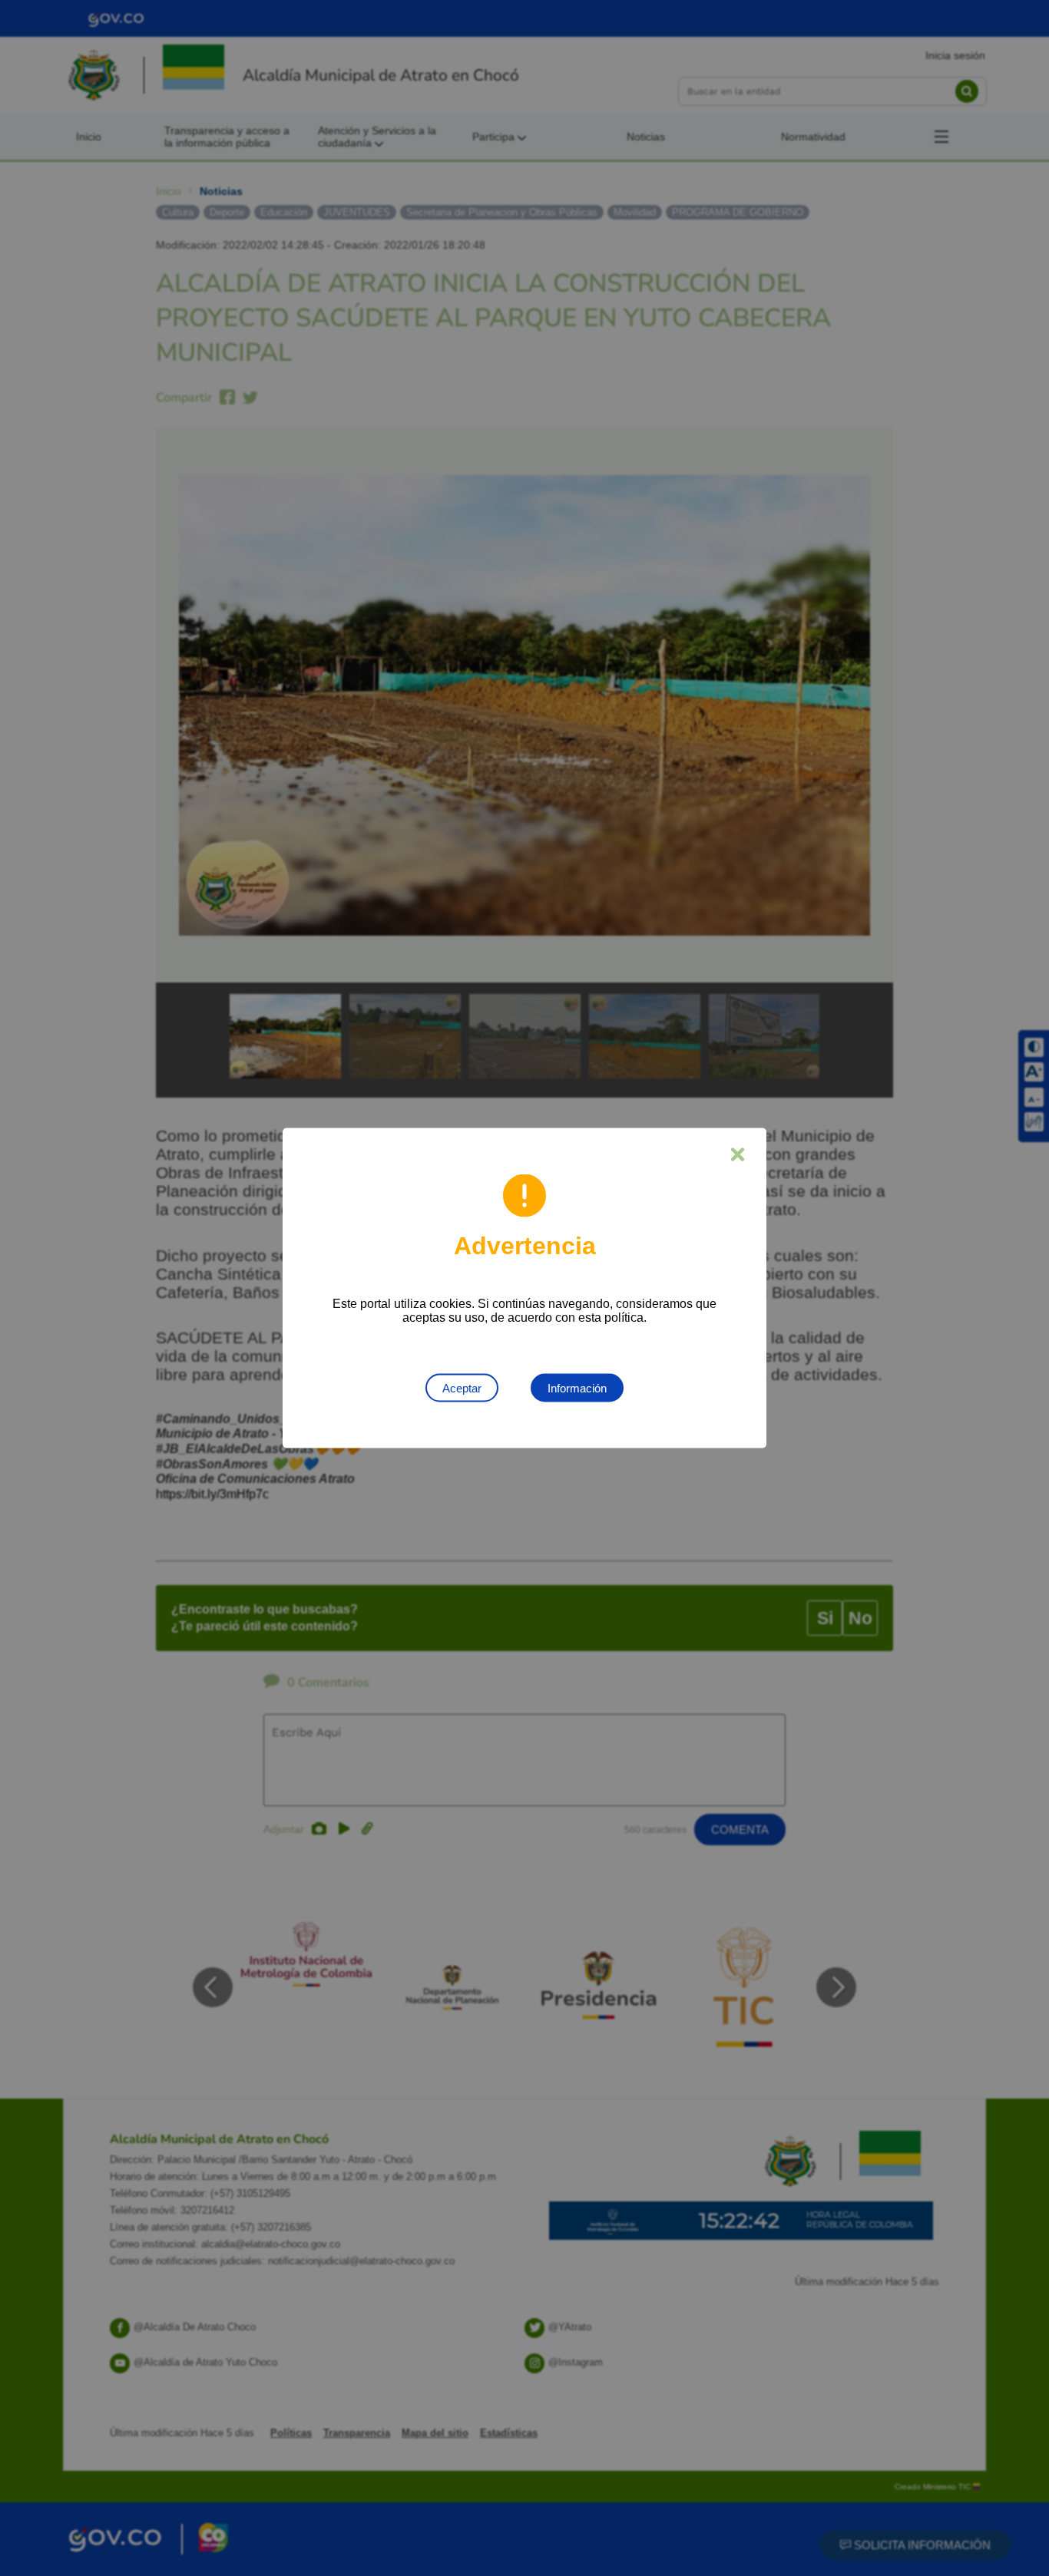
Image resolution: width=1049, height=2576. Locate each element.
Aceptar (462, 1388)
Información (577, 1388)
